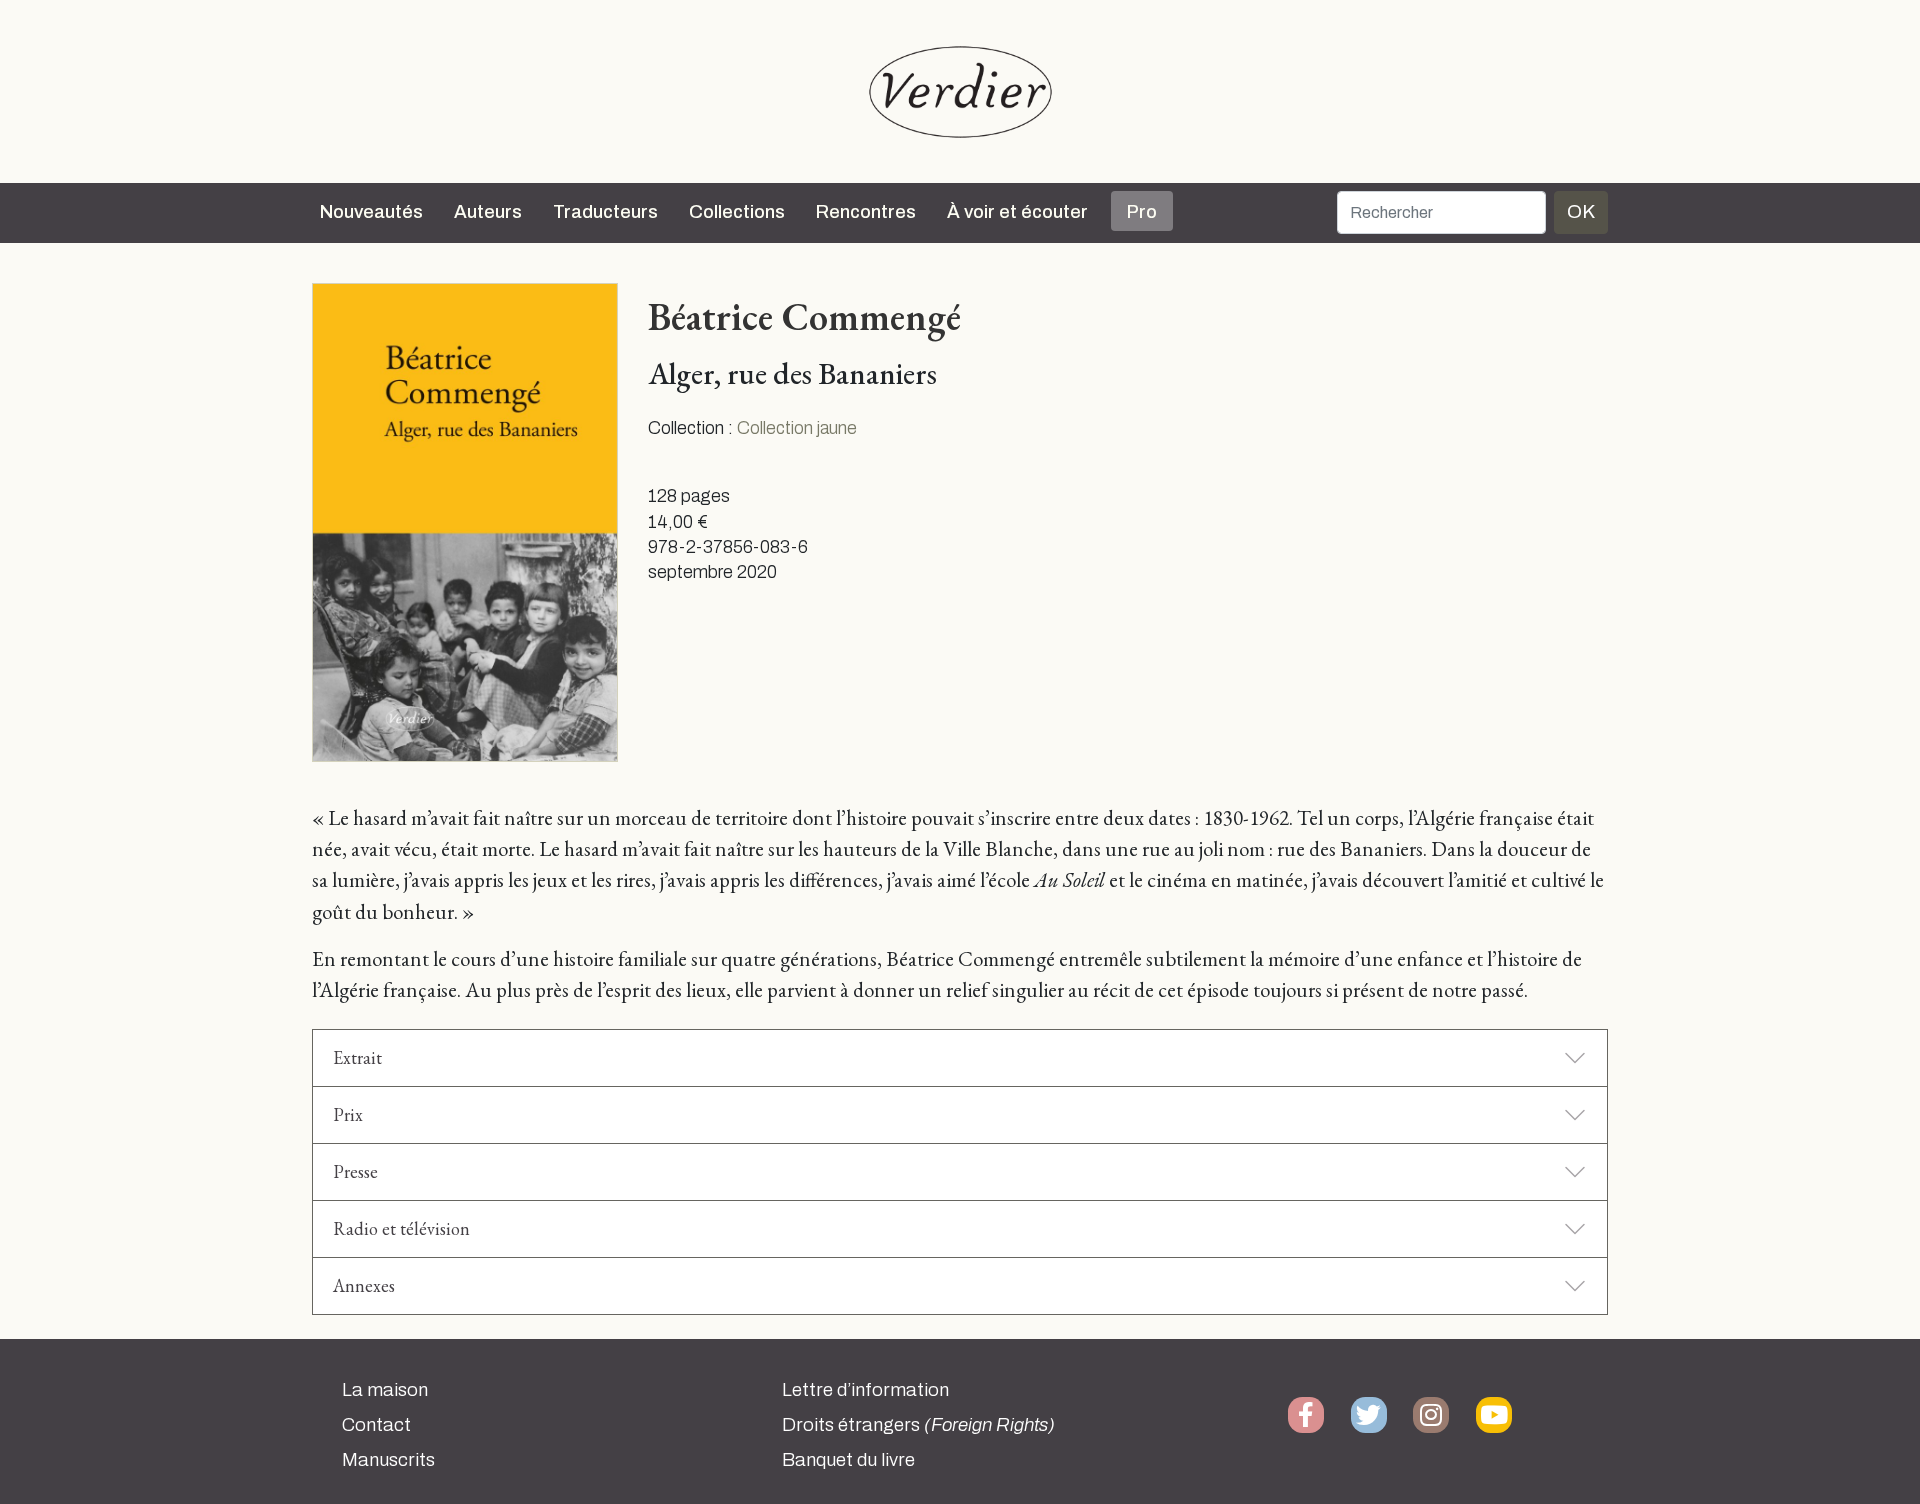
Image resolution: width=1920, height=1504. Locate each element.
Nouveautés (371, 212)
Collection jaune (797, 428)
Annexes (364, 1285)
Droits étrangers (918, 1425)
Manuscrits (388, 1460)
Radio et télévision (401, 1228)
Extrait (357, 1057)
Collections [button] (737, 212)
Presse (355, 1171)
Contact (376, 1425)
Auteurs (488, 212)
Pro (1142, 212)
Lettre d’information (865, 1390)
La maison (385, 1390)
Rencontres (866, 212)
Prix (348, 1114)
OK (1581, 211)
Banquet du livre (848, 1460)
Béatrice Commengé (804, 316)
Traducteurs (605, 212)
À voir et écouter (1017, 212)
